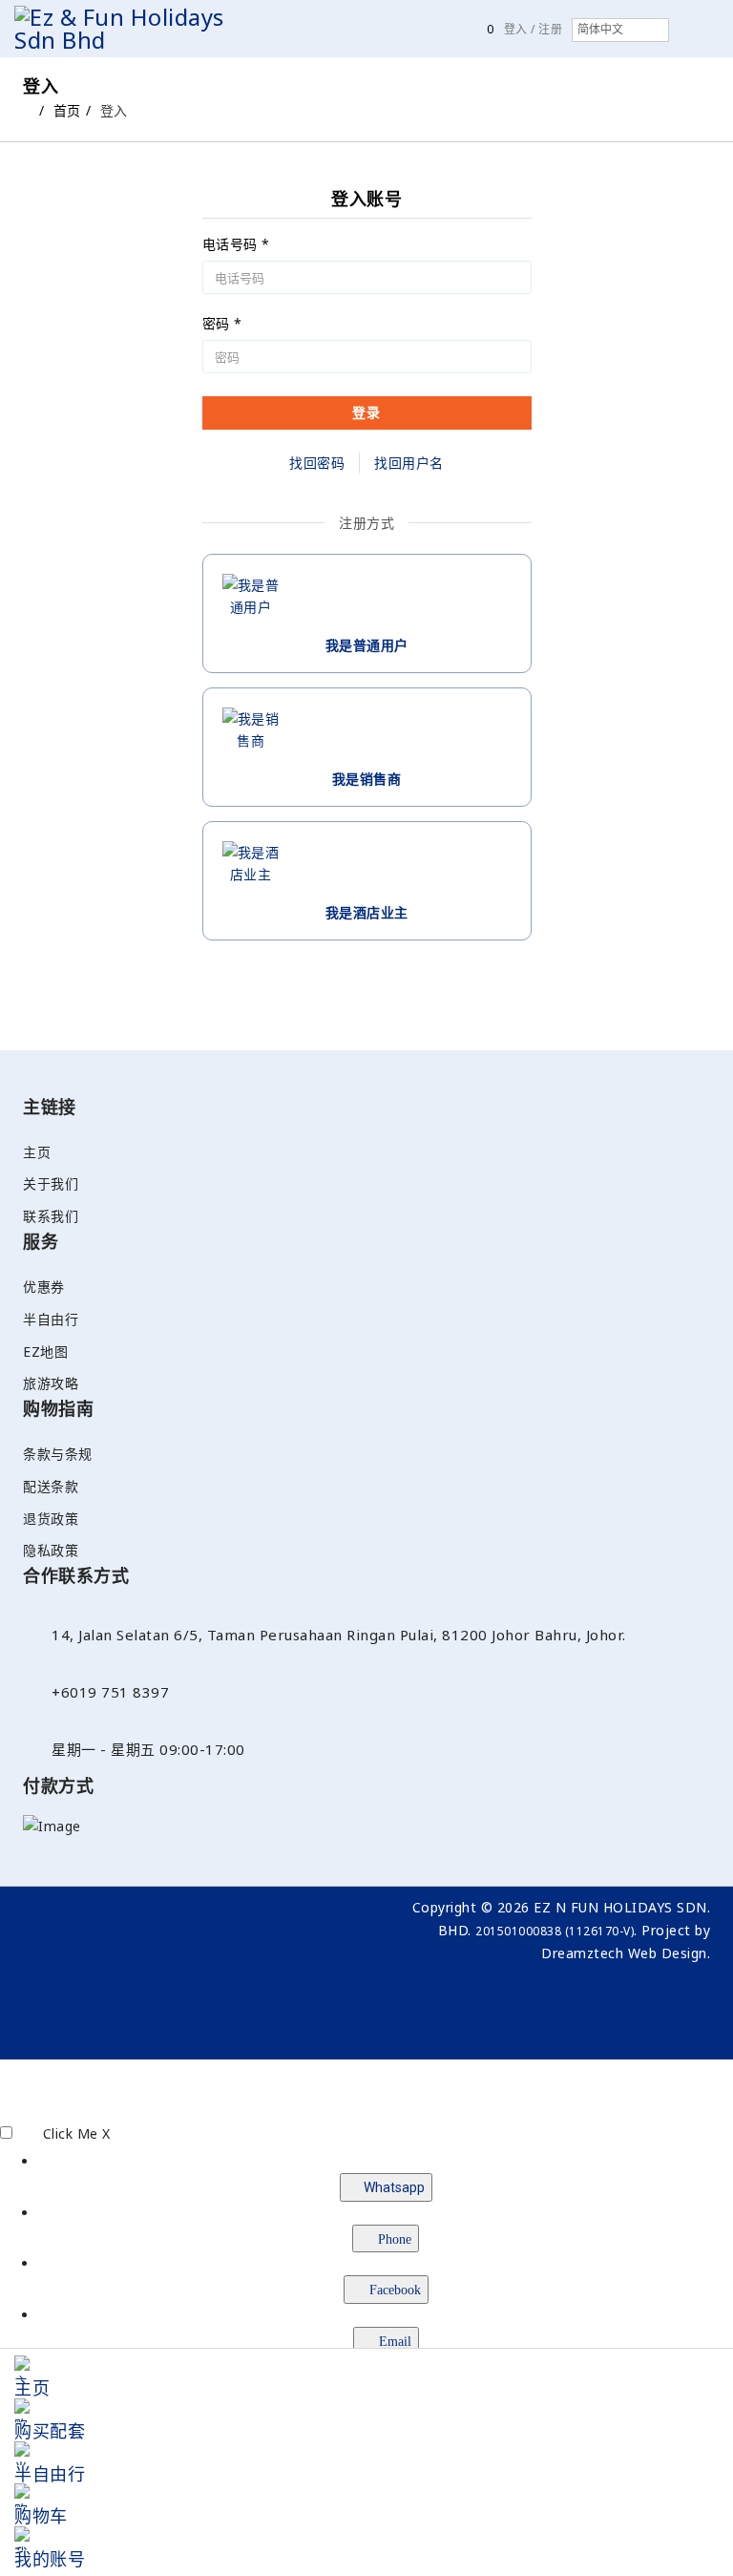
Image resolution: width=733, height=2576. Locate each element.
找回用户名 (409, 463)
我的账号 (50, 2559)
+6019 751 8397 (110, 1692)
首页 (67, 110)
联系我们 (51, 1216)
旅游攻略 (51, 1383)
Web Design (668, 1953)
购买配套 (50, 2431)
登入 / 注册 (534, 29)
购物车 (41, 2516)
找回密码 (317, 463)
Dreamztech (582, 1953)
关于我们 (51, 1183)
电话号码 (236, 244)
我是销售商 (367, 779)
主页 (37, 1152)
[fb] (188, 1911)
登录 (366, 412)
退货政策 (51, 1519)
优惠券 (44, 1287)
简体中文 (600, 30)
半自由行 (51, 1319)
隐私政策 (51, 1550)
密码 (222, 324)
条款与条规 (58, 1454)
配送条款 (51, 1486)
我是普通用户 (367, 645)
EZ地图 (45, 1351)
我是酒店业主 (367, 912)
